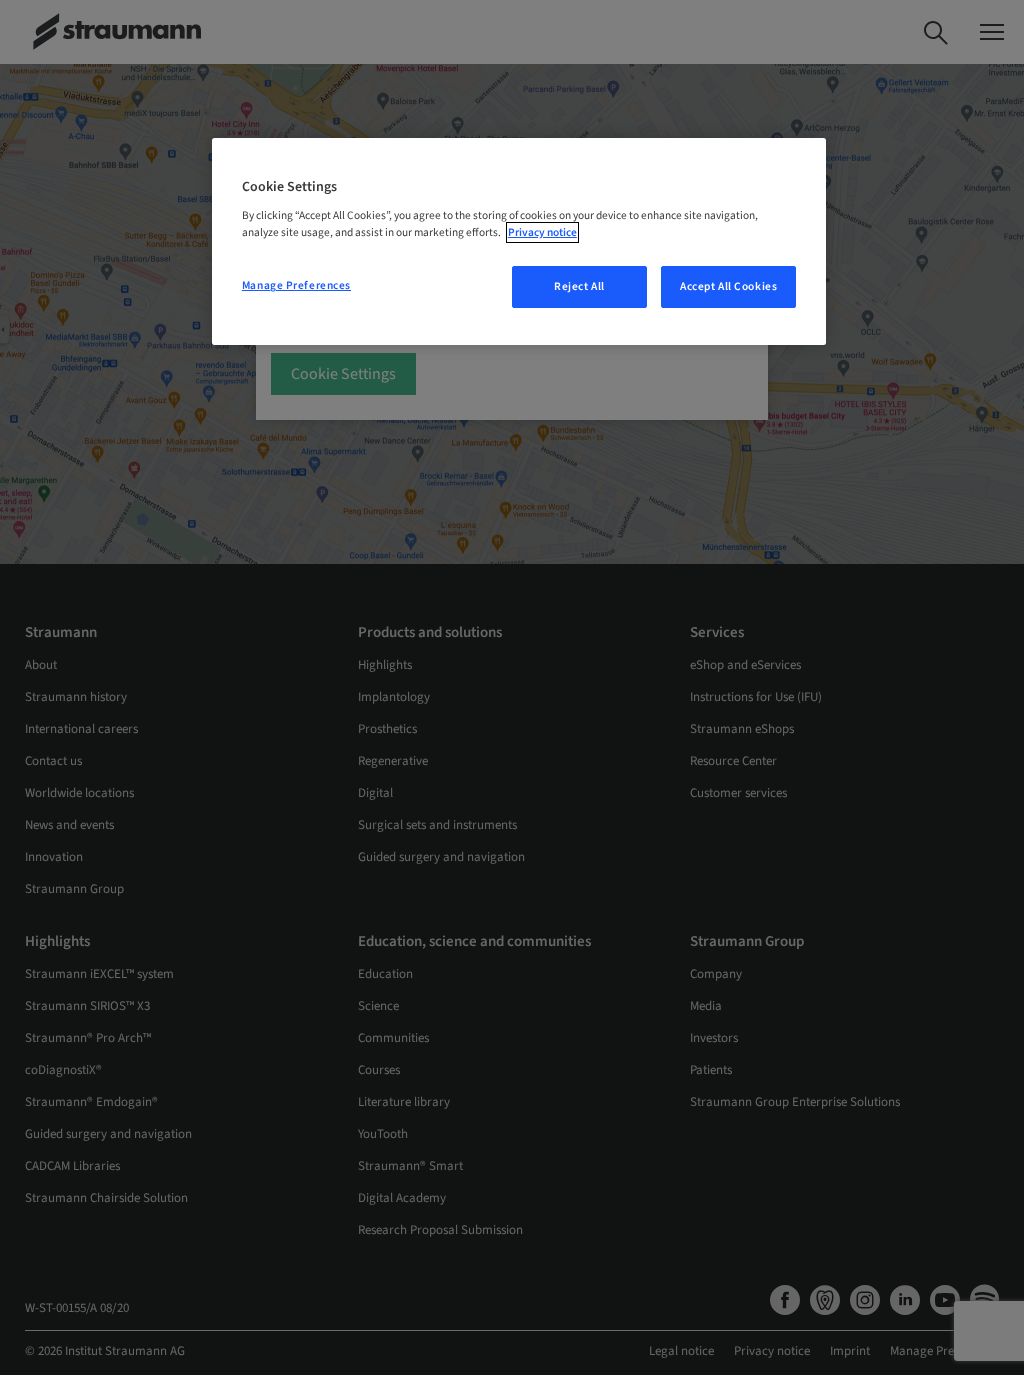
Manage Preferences (296, 285)
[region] (519, 242)
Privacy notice (542, 232)
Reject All (579, 286)
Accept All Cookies (728, 286)
